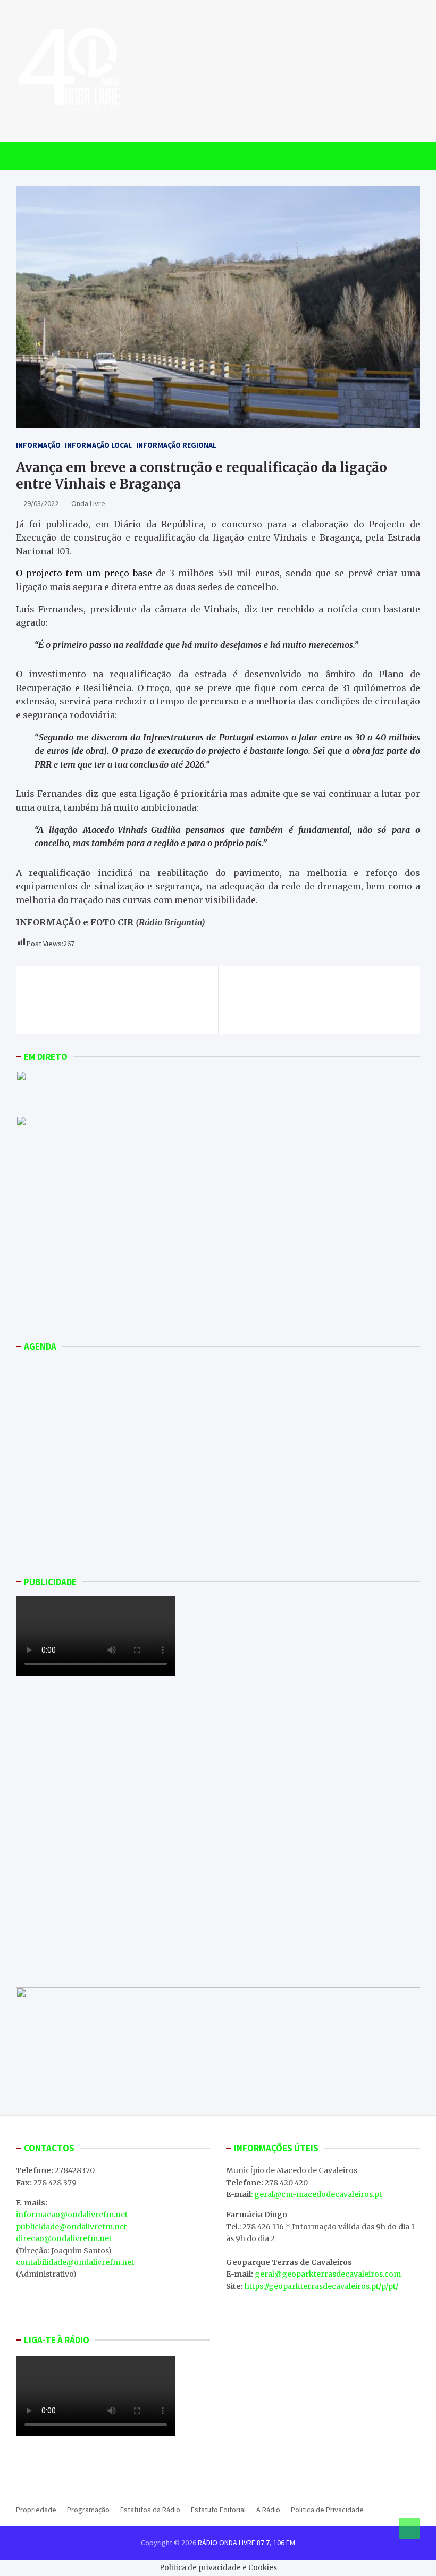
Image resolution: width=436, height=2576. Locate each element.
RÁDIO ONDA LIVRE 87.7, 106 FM (246, 2543)
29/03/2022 (41, 503)
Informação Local (98, 445)
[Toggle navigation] (29, 156)
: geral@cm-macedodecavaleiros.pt (316, 2194)
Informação (38, 445)
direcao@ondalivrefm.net (64, 2238)
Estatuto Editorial (218, 2510)
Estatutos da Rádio (150, 2510)
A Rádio (268, 2510)
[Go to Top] (409, 2528)
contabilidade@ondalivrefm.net (75, 2262)
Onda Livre (88, 503)
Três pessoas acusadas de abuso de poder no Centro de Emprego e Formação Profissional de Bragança (119, 1000)
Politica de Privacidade (327, 2510)
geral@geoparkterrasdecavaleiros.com (328, 2274)
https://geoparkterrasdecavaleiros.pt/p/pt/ (321, 2286)
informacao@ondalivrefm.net (72, 2215)
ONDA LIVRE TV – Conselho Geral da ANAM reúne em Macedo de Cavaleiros (321, 994)
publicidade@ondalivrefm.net (71, 2227)
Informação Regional (176, 445)
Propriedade (36, 2510)
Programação (88, 2510)
